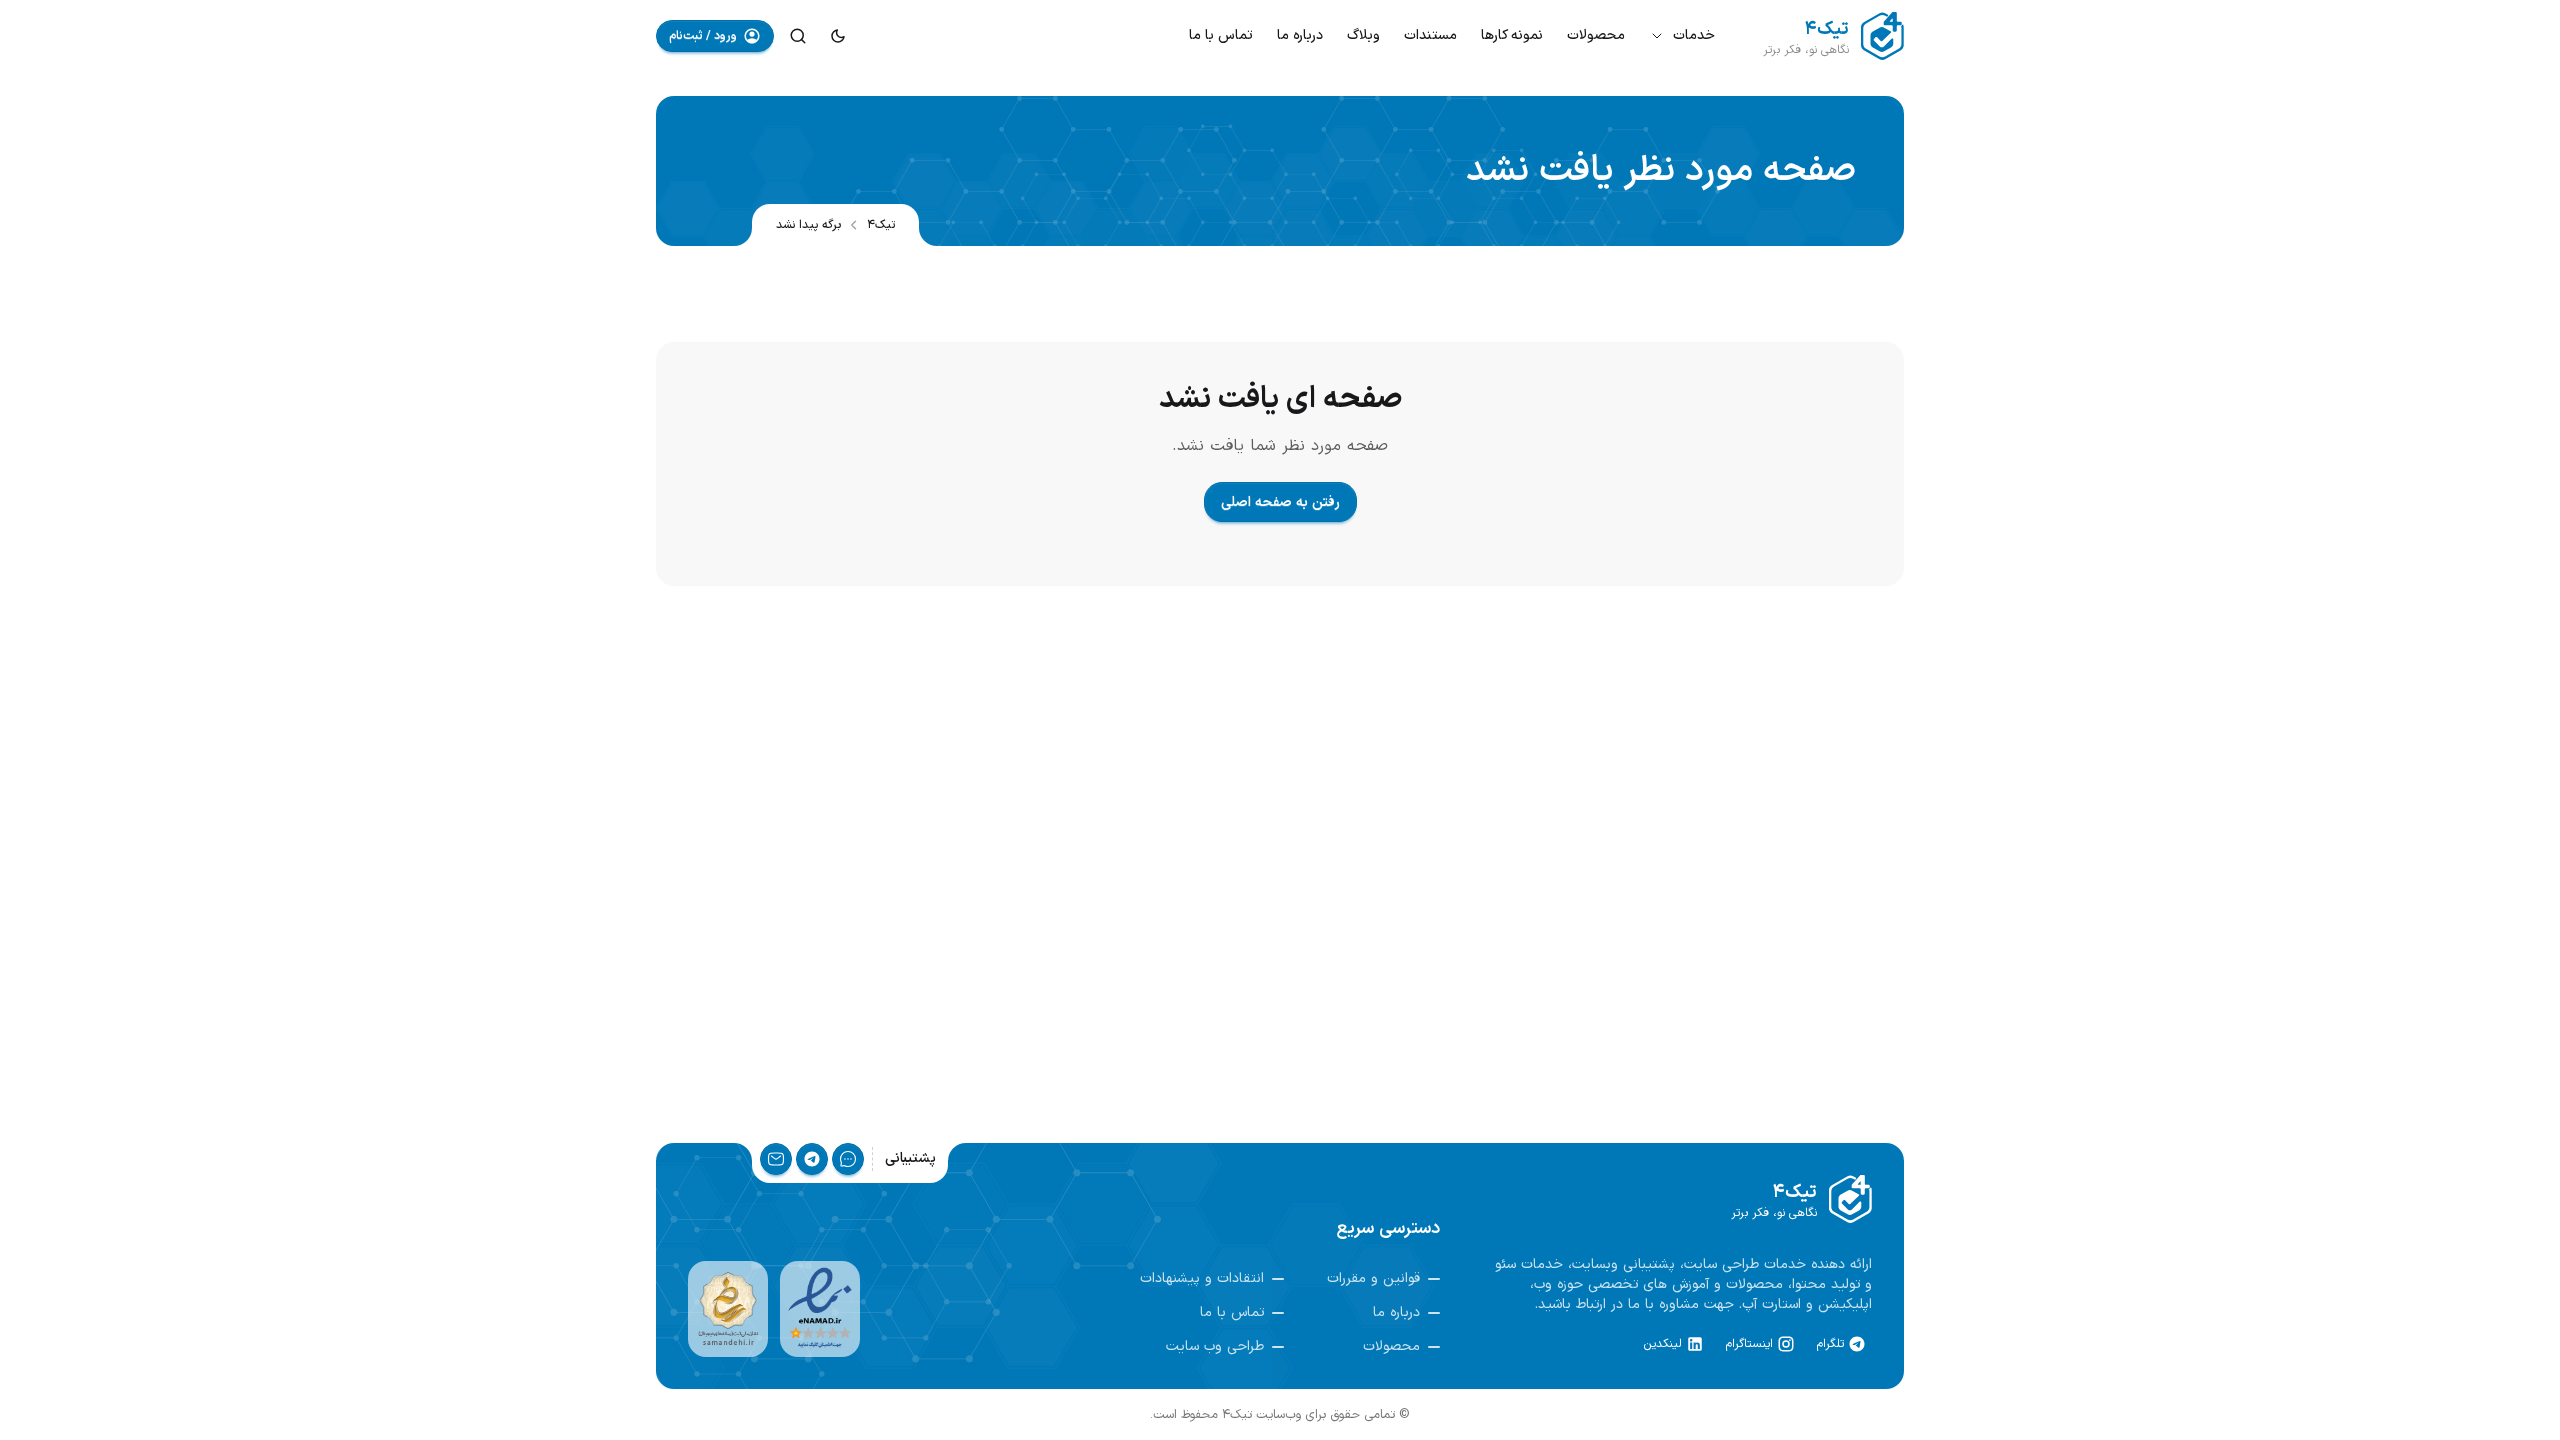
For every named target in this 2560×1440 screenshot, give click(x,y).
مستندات (1430, 35)
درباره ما (1300, 35)
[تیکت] (848, 1159)
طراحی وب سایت (1215, 1347)
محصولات (1596, 35)
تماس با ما (1221, 35)
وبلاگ (1363, 35)
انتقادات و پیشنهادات (1202, 1279)
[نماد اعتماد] (820, 1309)
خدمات (1694, 35)
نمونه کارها (1512, 35)
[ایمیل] (776, 1159)
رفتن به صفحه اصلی (1280, 502)
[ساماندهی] (728, 1309)
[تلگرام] (812, 1159)
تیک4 (881, 225)
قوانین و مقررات (1373, 1279)
